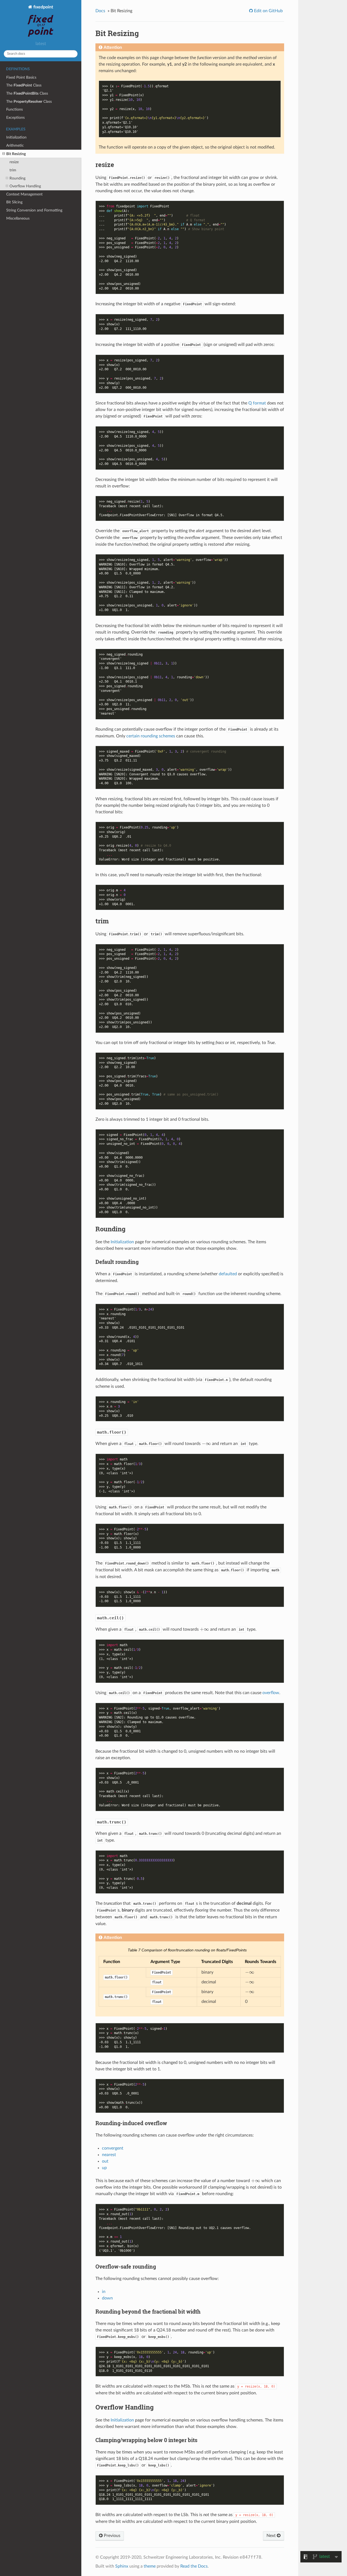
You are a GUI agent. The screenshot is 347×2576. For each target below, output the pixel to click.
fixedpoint (43, 7)
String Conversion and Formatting (34, 210)
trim (13, 170)
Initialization (16, 137)
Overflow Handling (25, 186)
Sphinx (122, 2566)
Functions (15, 109)
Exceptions (15, 118)
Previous (112, 2536)
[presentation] (206, 1444)
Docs (100, 11)
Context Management (24, 194)
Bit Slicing (14, 202)
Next (272, 2536)
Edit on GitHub (268, 11)
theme (150, 2566)
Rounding (17, 178)
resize (14, 162)
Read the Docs (194, 2566)
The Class (24, 85)
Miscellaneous (18, 218)
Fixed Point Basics (21, 77)
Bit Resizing (16, 154)
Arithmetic (15, 145)
